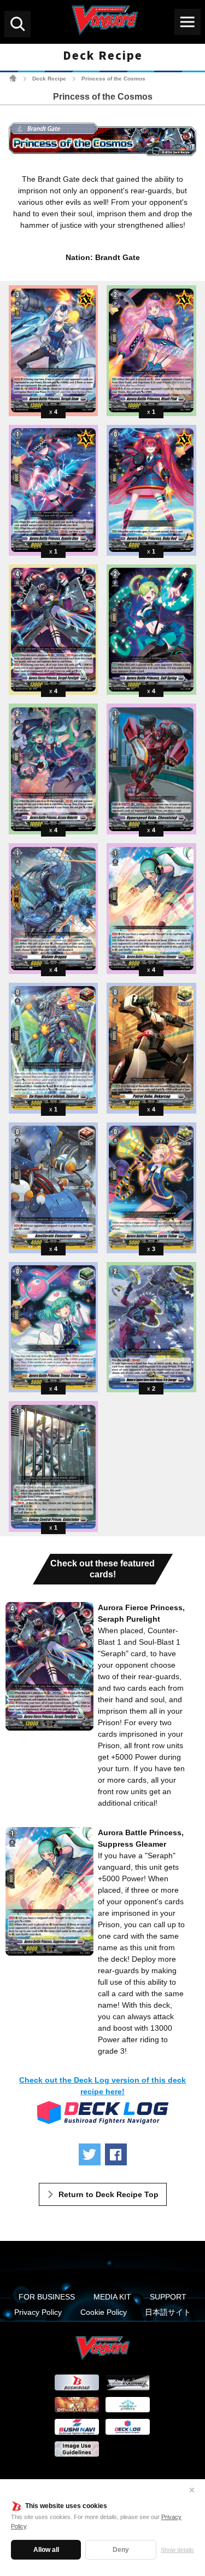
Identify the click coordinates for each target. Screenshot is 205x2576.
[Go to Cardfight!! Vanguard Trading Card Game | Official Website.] (13, 78)
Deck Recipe (49, 79)
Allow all (46, 2550)
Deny (121, 2550)
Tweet (90, 2154)
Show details (177, 2550)
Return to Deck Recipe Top (109, 2194)
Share (116, 2154)
